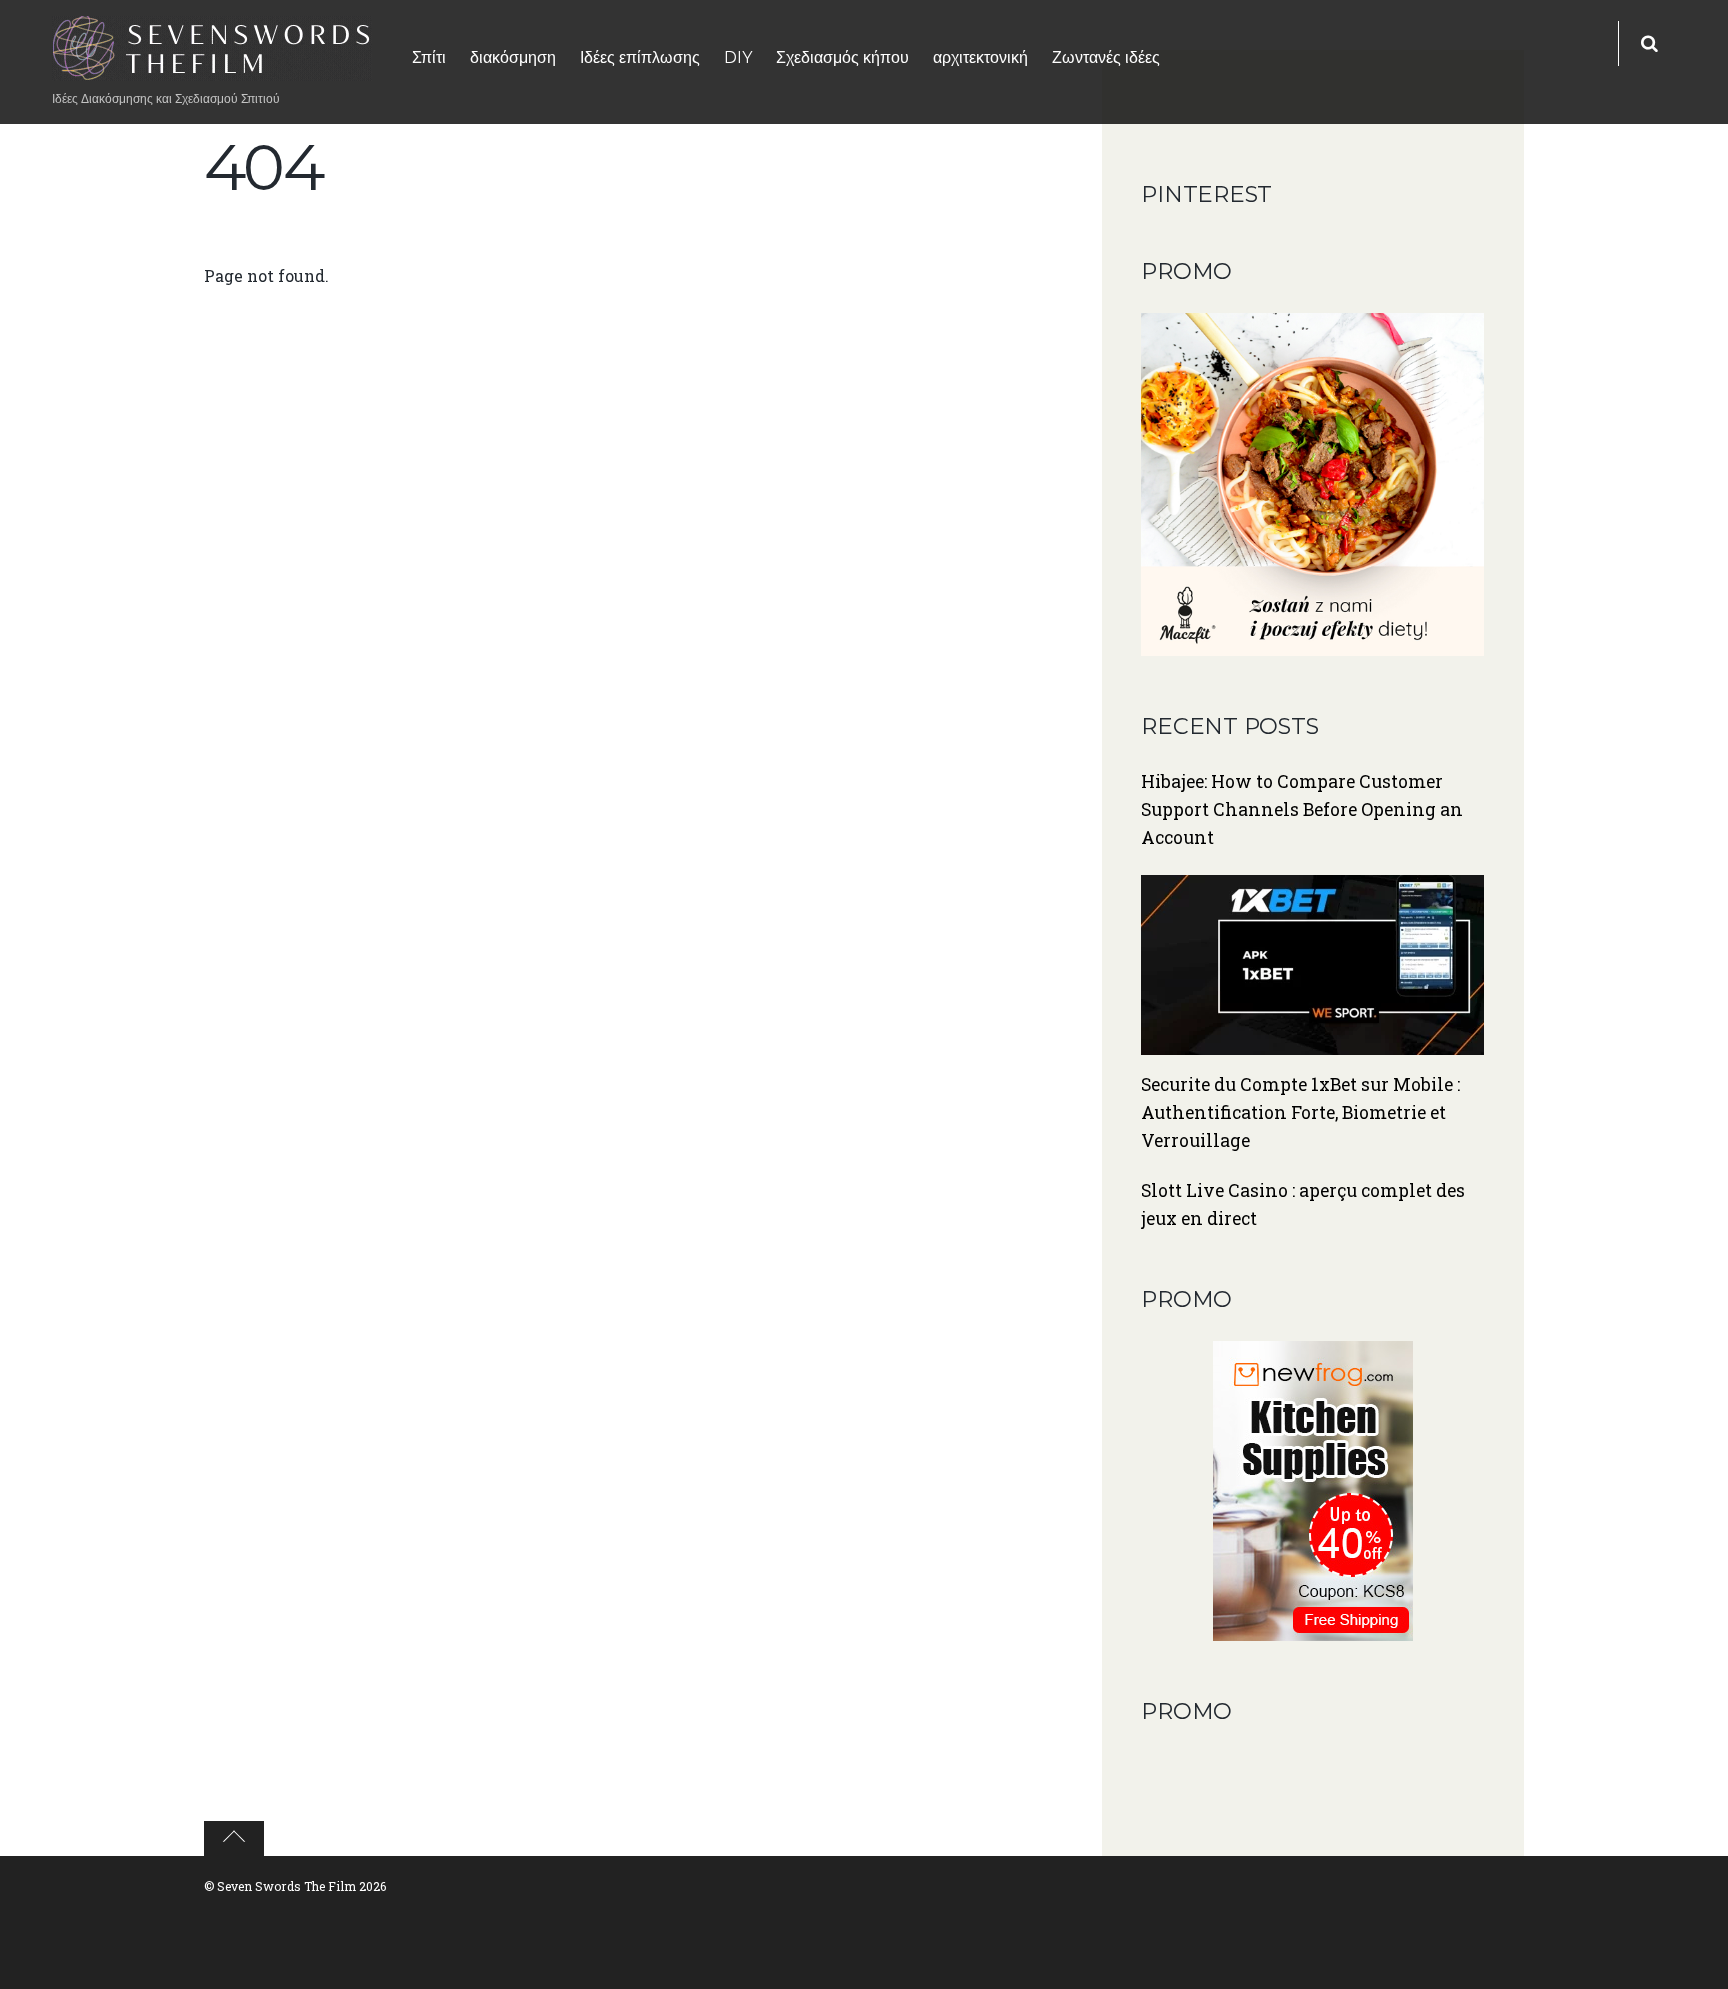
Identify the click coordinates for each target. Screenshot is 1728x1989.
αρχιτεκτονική (980, 57)
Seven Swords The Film (286, 1886)
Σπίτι (429, 57)
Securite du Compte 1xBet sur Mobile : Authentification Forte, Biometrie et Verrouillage (1300, 1112)
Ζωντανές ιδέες (1106, 57)
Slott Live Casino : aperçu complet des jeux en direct (1303, 1204)
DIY (738, 57)
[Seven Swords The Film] (212, 68)
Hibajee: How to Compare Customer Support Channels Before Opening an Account (1302, 809)
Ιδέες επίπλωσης (640, 57)
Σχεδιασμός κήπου (842, 57)
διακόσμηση (513, 57)
